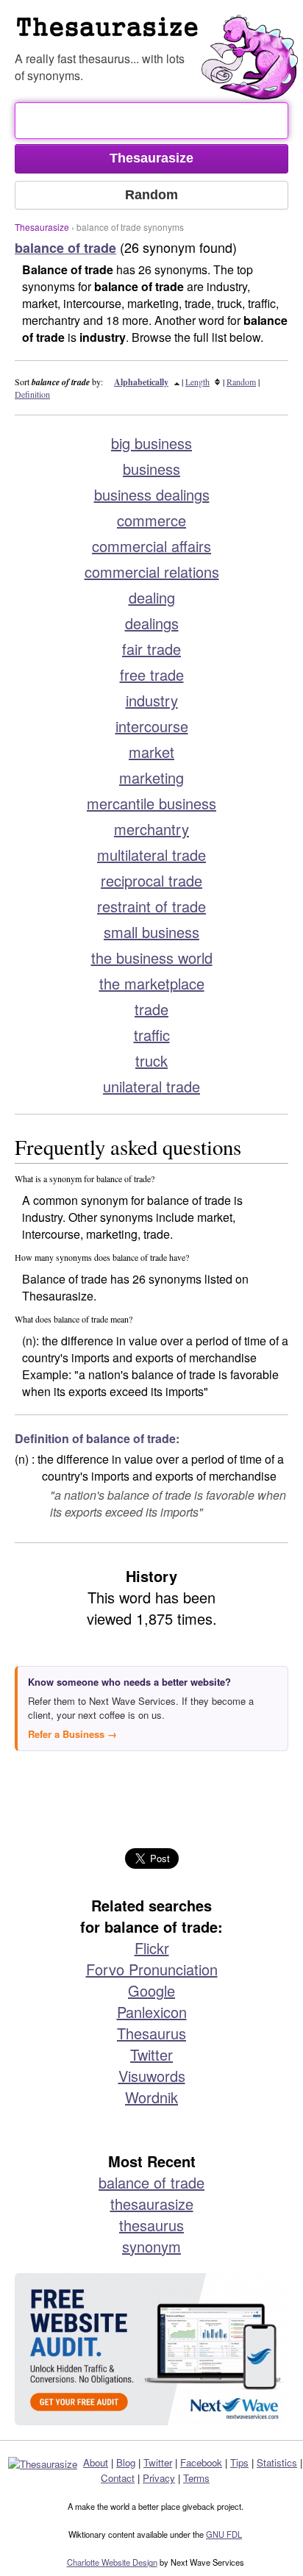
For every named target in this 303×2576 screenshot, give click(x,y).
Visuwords (152, 2076)
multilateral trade (151, 855)
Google (151, 1990)
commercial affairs (151, 546)
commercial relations (152, 572)
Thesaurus (151, 2033)
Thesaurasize (42, 227)
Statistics (277, 2462)
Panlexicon (152, 2012)
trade (151, 1009)
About (96, 2462)
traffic (152, 1035)
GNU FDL (224, 2534)
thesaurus (151, 2225)
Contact (118, 2478)
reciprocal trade (151, 880)
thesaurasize (152, 2204)
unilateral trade (151, 1086)
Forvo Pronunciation (152, 1969)
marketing (151, 777)
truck (151, 1060)
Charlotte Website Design (112, 2562)
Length (197, 382)
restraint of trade (151, 906)
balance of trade (151, 2182)
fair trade (151, 649)
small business (151, 932)
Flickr (152, 1948)
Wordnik (151, 2097)
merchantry (151, 829)
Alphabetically (141, 382)
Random (241, 382)
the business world (152, 958)
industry (152, 700)
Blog (126, 2462)
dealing (152, 597)
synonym (151, 2246)
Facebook (201, 2462)
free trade (152, 675)
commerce (151, 520)
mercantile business (151, 803)
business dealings (152, 494)
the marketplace (152, 983)
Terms (196, 2478)
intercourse (152, 726)
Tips (239, 2462)
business (151, 469)
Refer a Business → (72, 1734)
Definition (32, 394)
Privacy (159, 2478)
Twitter (151, 2054)
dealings (152, 623)
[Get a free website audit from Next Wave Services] (151, 2350)
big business (151, 443)
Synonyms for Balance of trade (159, 32)
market (151, 752)
